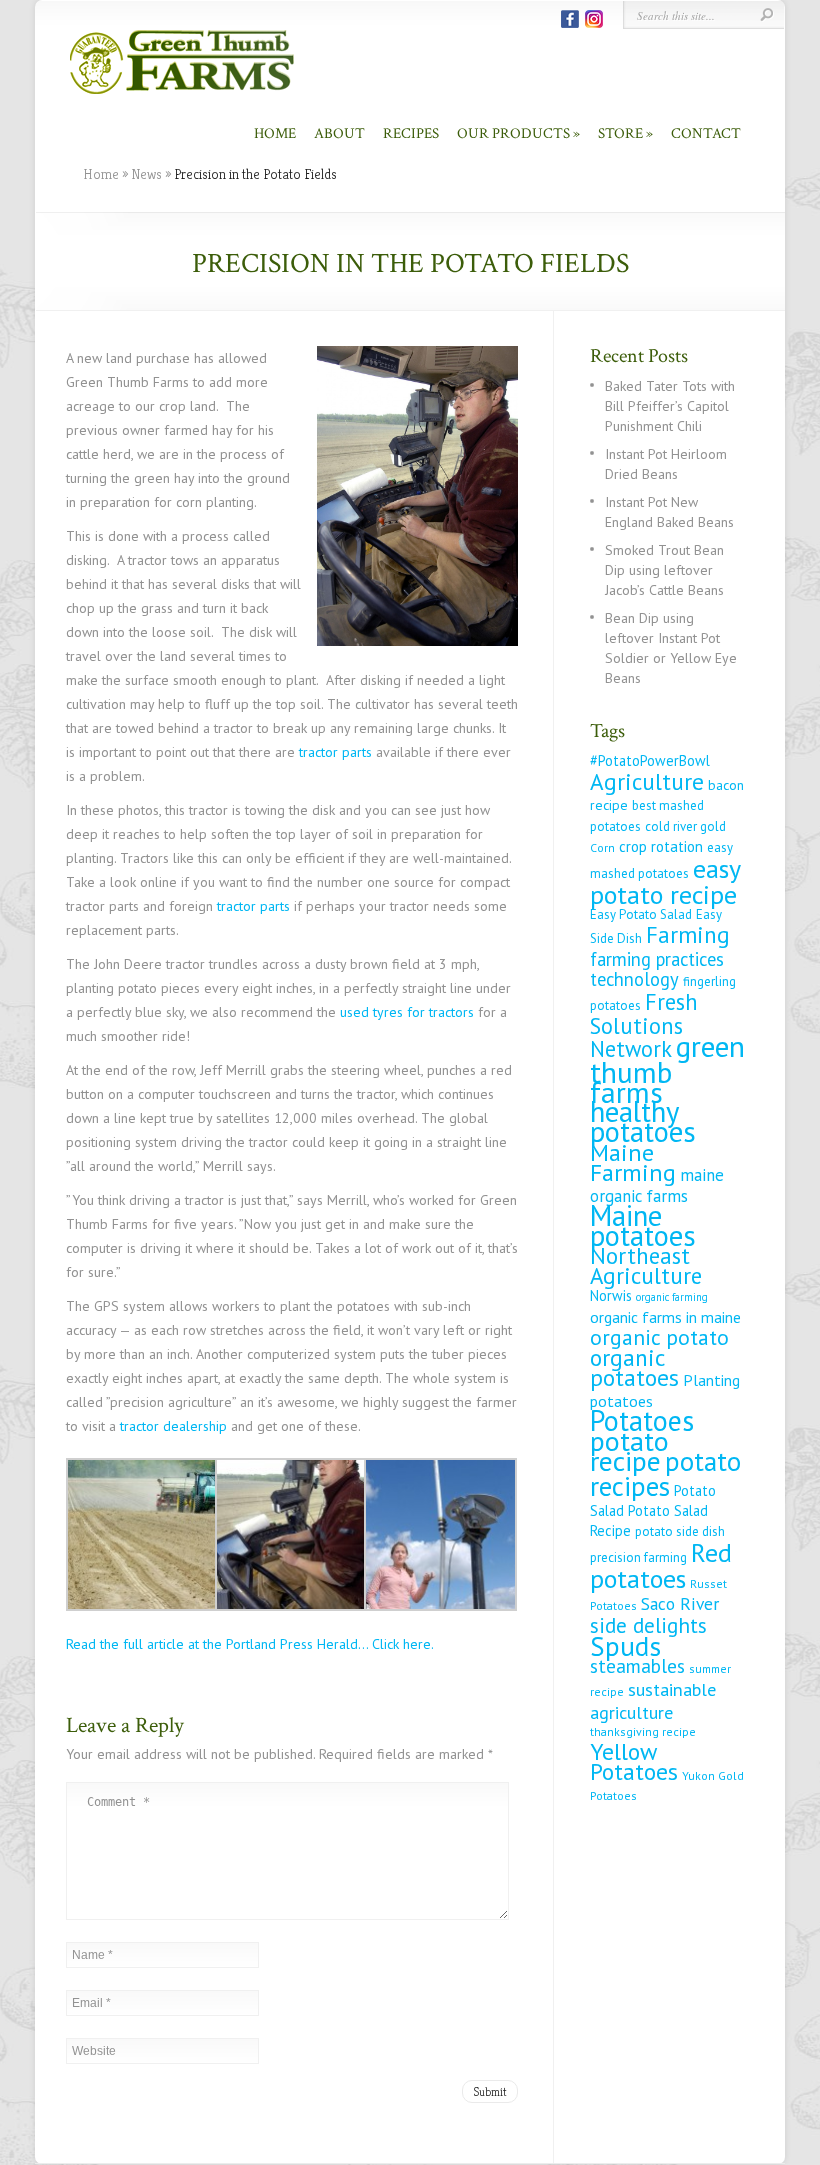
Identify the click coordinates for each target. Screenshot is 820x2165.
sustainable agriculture (653, 1700)
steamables (637, 1665)
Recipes (411, 133)
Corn (602, 847)
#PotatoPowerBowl (650, 760)
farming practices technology (657, 969)
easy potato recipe (665, 881)
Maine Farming (633, 1162)
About (339, 133)
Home (275, 133)
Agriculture (647, 781)
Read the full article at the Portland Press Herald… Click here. (250, 1644)
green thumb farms (667, 1069)
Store (620, 133)
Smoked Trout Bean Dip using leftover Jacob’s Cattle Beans (664, 570)
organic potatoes (634, 1367)
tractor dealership (173, 1426)
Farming (688, 934)
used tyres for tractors (407, 1012)
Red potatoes (661, 1565)
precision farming (638, 1557)
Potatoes (642, 1420)
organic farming (672, 1297)
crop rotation (661, 846)
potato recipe (629, 1451)
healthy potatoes (643, 1121)
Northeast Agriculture (646, 1265)
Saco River (680, 1603)
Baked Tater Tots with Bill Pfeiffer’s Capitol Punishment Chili (670, 406)
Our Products (513, 133)
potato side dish (680, 1531)
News (146, 174)
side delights (648, 1625)
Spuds (625, 1646)
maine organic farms (657, 1185)
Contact (706, 133)
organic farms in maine (665, 1317)
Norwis (611, 1295)
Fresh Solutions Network (644, 1025)
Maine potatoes (643, 1225)
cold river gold (685, 826)
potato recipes (665, 1473)
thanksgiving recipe (643, 1731)
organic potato (659, 1337)
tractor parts (335, 752)
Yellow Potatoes (634, 1761)
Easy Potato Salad (641, 914)
